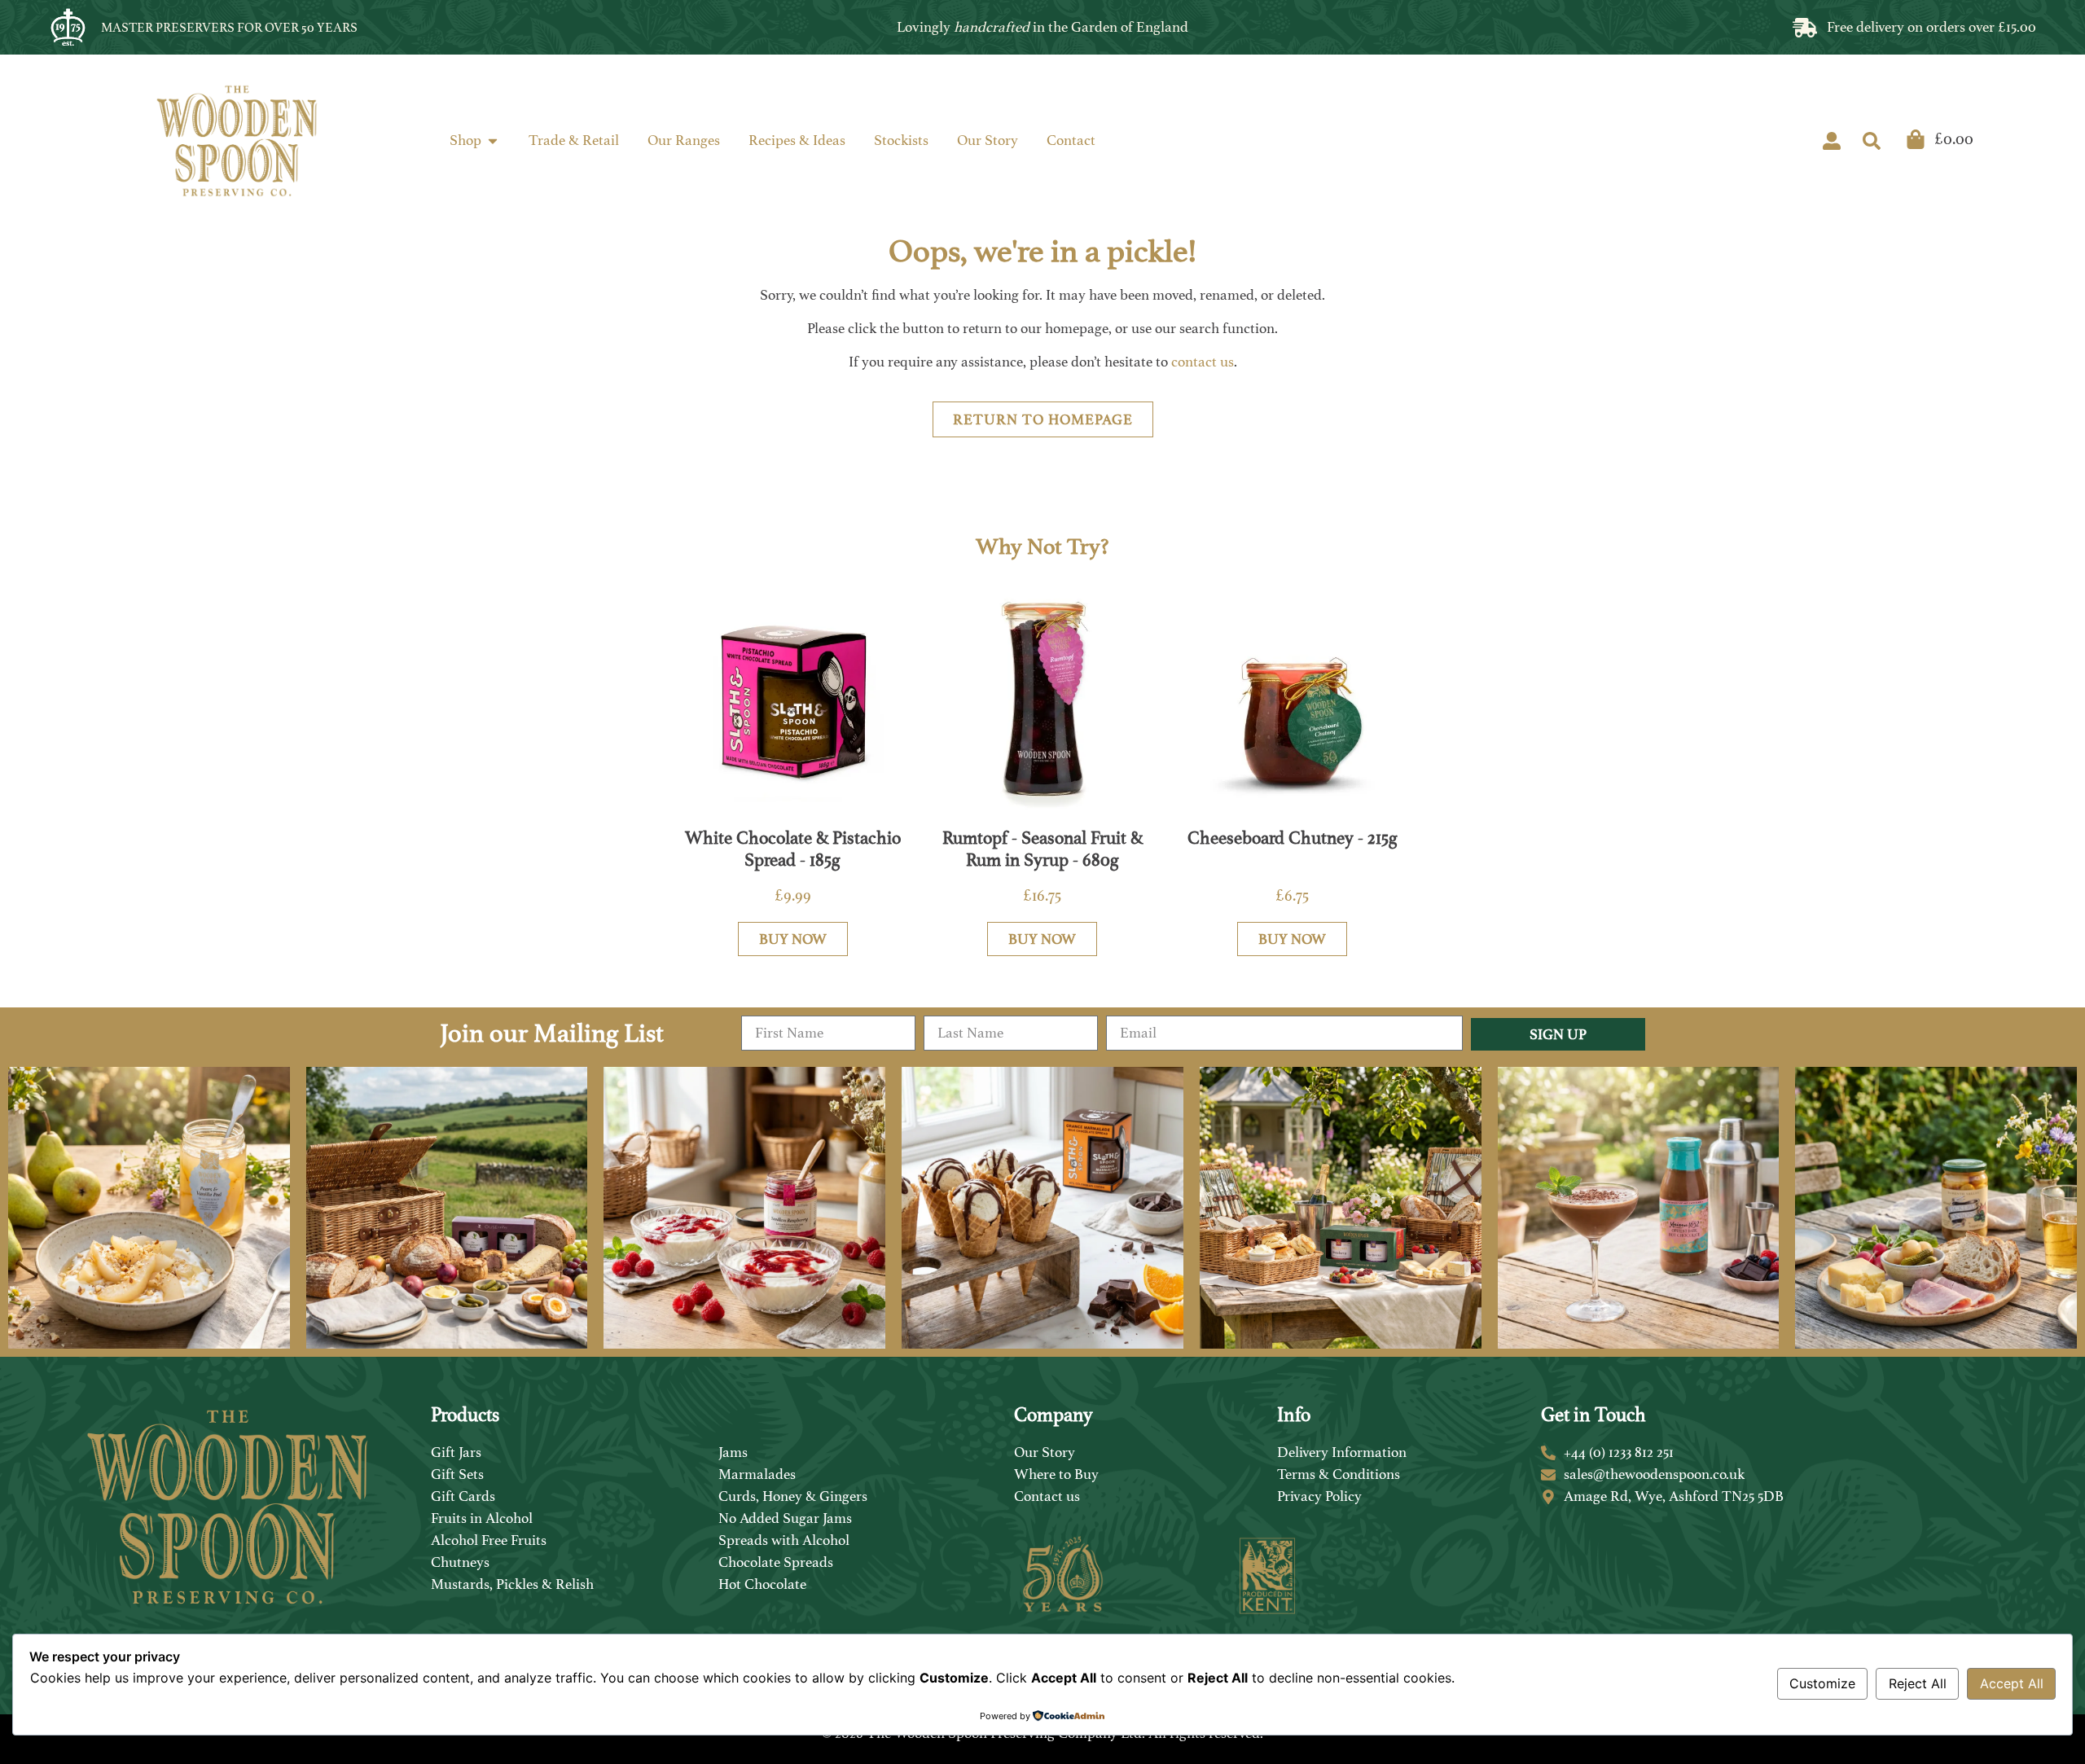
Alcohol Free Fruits (489, 1540)
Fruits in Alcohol (482, 1518)
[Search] (1872, 141)
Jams (733, 1452)
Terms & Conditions (1339, 1474)
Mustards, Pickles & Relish (512, 1584)
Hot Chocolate (762, 1584)
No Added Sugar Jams (785, 1518)
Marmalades (757, 1474)
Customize (1822, 1683)
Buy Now (793, 939)
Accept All (2012, 1683)
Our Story (1045, 1452)
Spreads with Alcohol (784, 1540)
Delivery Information (1342, 1452)
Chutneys (460, 1562)
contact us (1203, 362)
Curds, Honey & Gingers (793, 1496)
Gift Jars (456, 1452)
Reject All (1918, 1683)
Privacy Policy (1319, 1496)
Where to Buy (1056, 1474)
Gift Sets (457, 1474)
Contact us (1047, 1496)
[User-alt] (1832, 141)
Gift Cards (463, 1496)
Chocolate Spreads (776, 1562)
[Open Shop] (493, 140)
